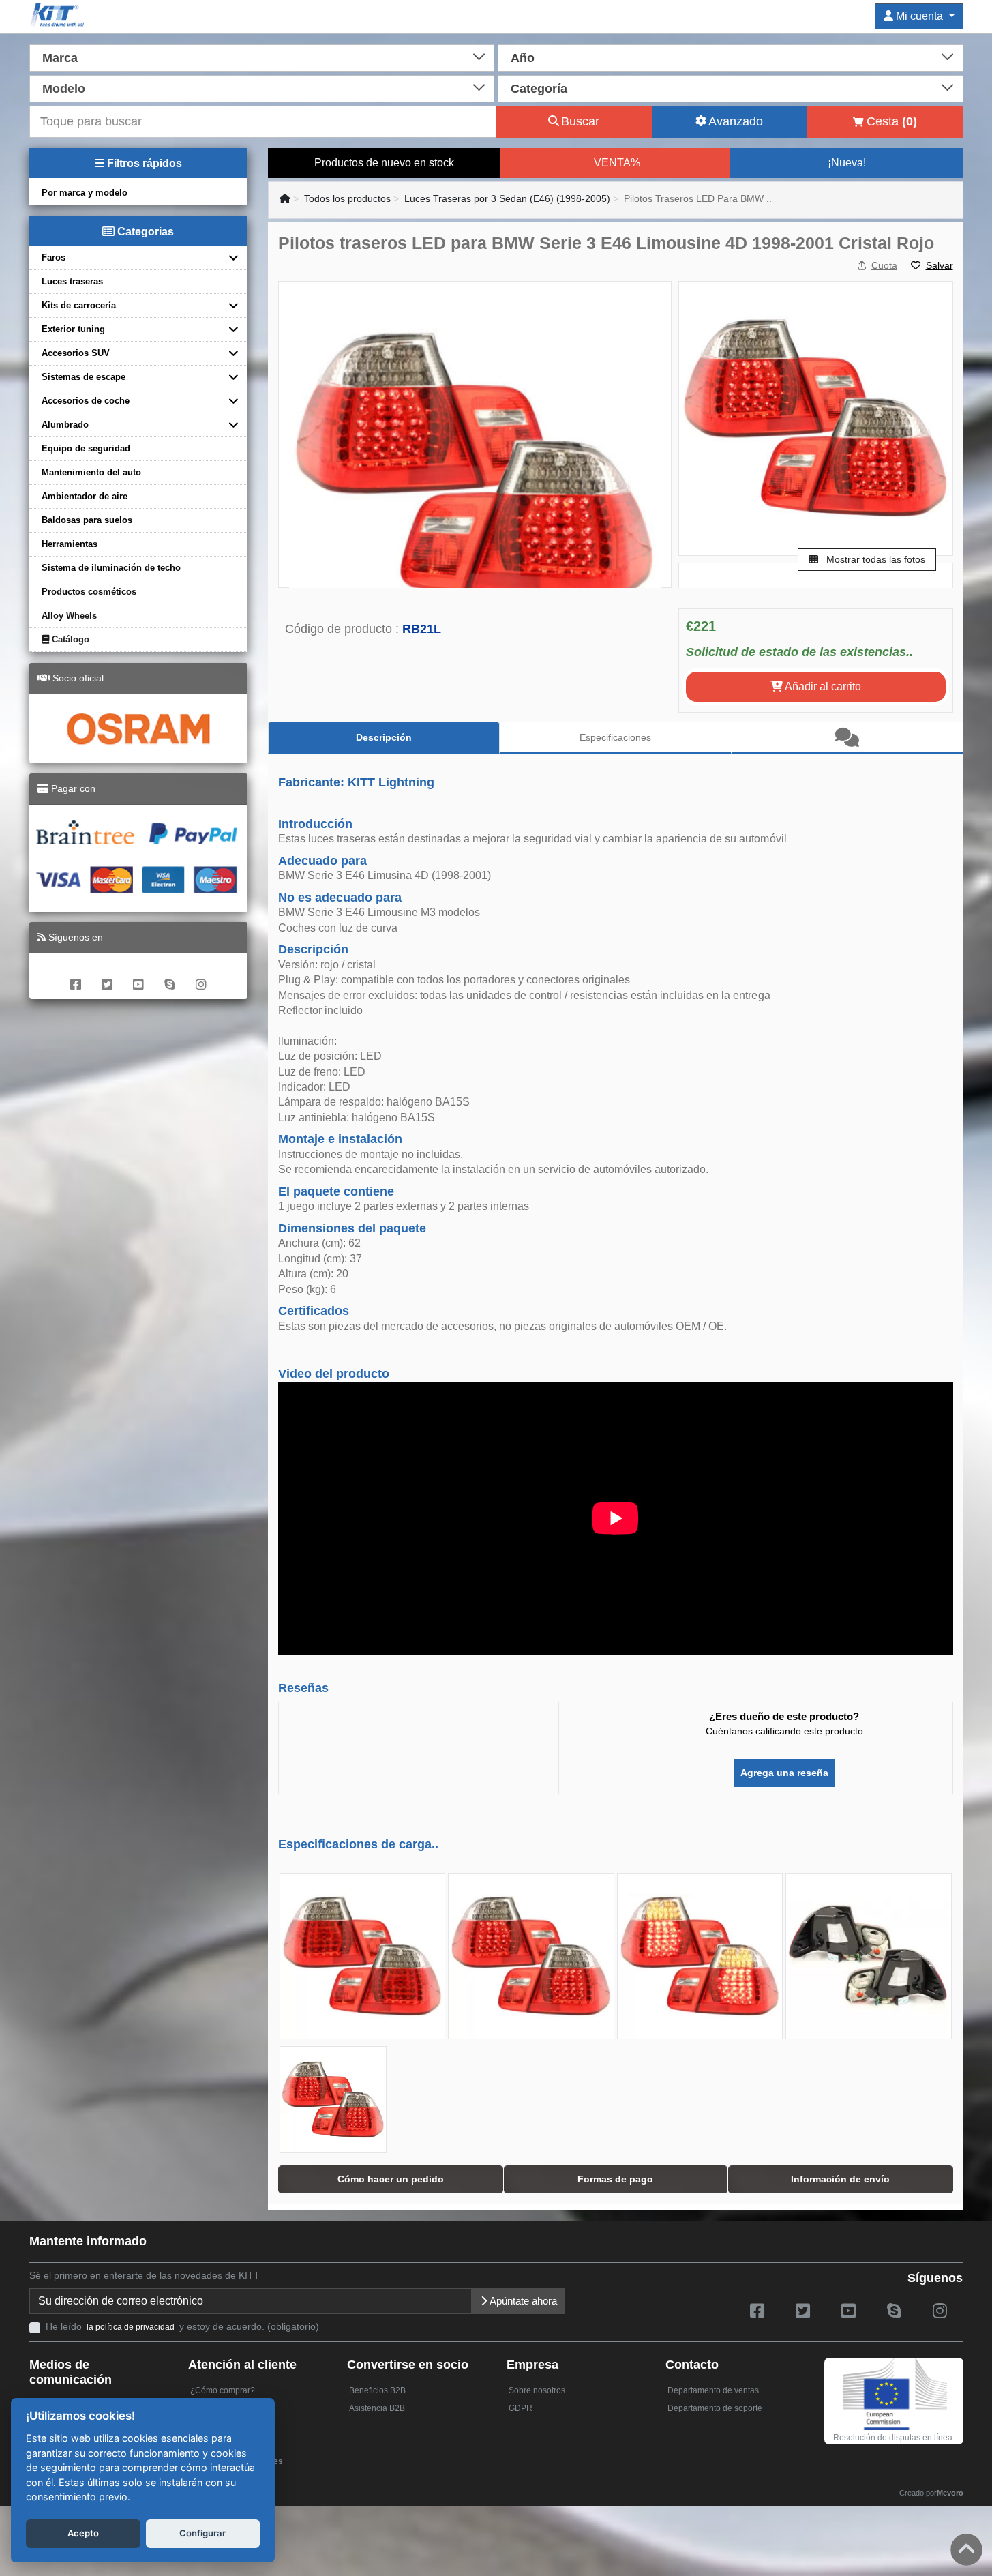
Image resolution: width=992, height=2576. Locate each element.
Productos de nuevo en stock (384, 163)
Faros (54, 257)
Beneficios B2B (377, 2390)
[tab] (847, 738)
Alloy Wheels (69, 616)
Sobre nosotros (537, 2390)
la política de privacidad (131, 2327)
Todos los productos (347, 198)
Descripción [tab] (384, 737)
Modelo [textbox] (64, 89)
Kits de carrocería (79, 305)
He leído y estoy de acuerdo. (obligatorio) (182, 2326)
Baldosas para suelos (87, 520)
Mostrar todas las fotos (874, 559)
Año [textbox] (523, 58)
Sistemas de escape (84, 377)
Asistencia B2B (377, 2408)
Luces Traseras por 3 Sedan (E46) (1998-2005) (507, 198)
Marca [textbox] (60, 58)
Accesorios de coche (86, 401)
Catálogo (69, 639)
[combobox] (262, 57)
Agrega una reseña (784, 1773)
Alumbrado (65, 425)
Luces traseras (72, 281)
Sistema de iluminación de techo (111, 568)
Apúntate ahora (522, 2301)
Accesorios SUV (76, 353)
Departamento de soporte (715, 2408)
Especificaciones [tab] (615, 737)
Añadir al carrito (822, 686)
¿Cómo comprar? (223, 2390)
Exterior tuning (73, 329)
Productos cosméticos (89, 592)
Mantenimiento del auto (91, 472)
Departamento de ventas (713, 2390)
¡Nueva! (847, 163)
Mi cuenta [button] (919, 16)
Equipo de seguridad (86, 448)
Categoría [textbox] (539, 89)
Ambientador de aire (85, 496)
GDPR (521, 2408)
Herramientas (70, 544)
